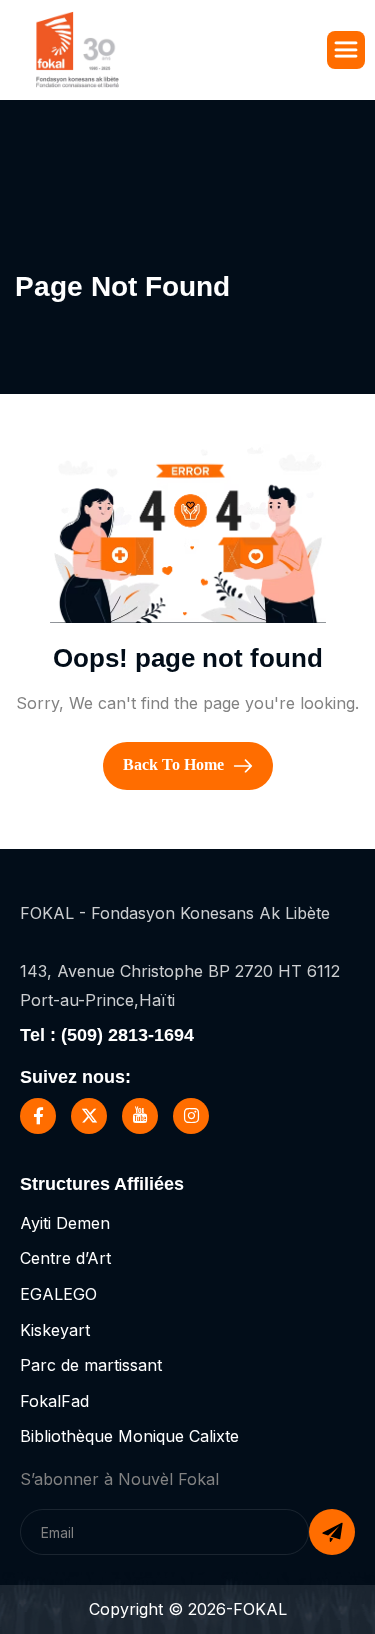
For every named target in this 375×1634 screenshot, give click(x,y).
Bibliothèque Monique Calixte (129, 1436)
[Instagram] (191, 1116)
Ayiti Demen (65, 1223)
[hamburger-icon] (346, 50)
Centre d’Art (65, 1258)
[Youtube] (140, 1116)
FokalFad (54, 1401)
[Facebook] (38, 1116)
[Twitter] (89, 1116)
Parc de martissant (91, 1365)
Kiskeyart (55, 1330)
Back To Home (175, 763)
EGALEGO (58, 1294)
